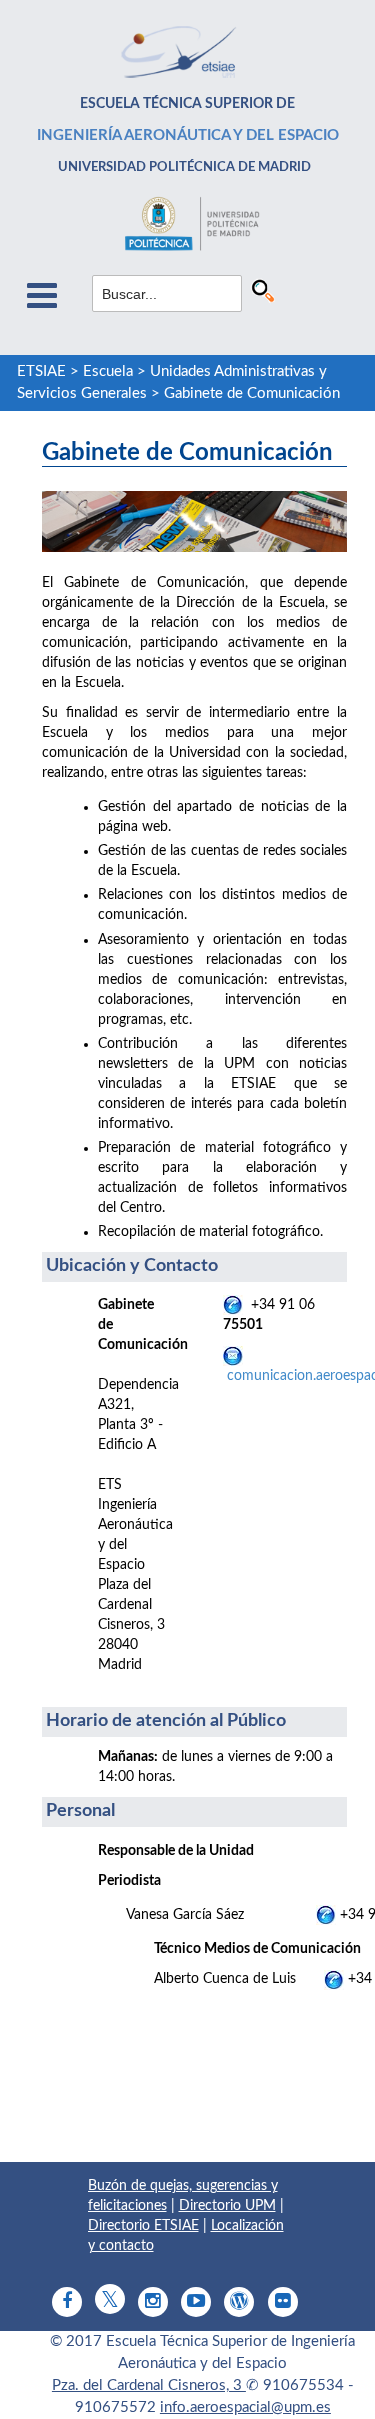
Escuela (108, 371)
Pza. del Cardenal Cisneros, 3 (149, 2385)
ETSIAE (41, 371)
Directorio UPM (227, 2206)
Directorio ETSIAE (143, 2226)
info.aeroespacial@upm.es (245, 2407)
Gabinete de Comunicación (252, 393)
